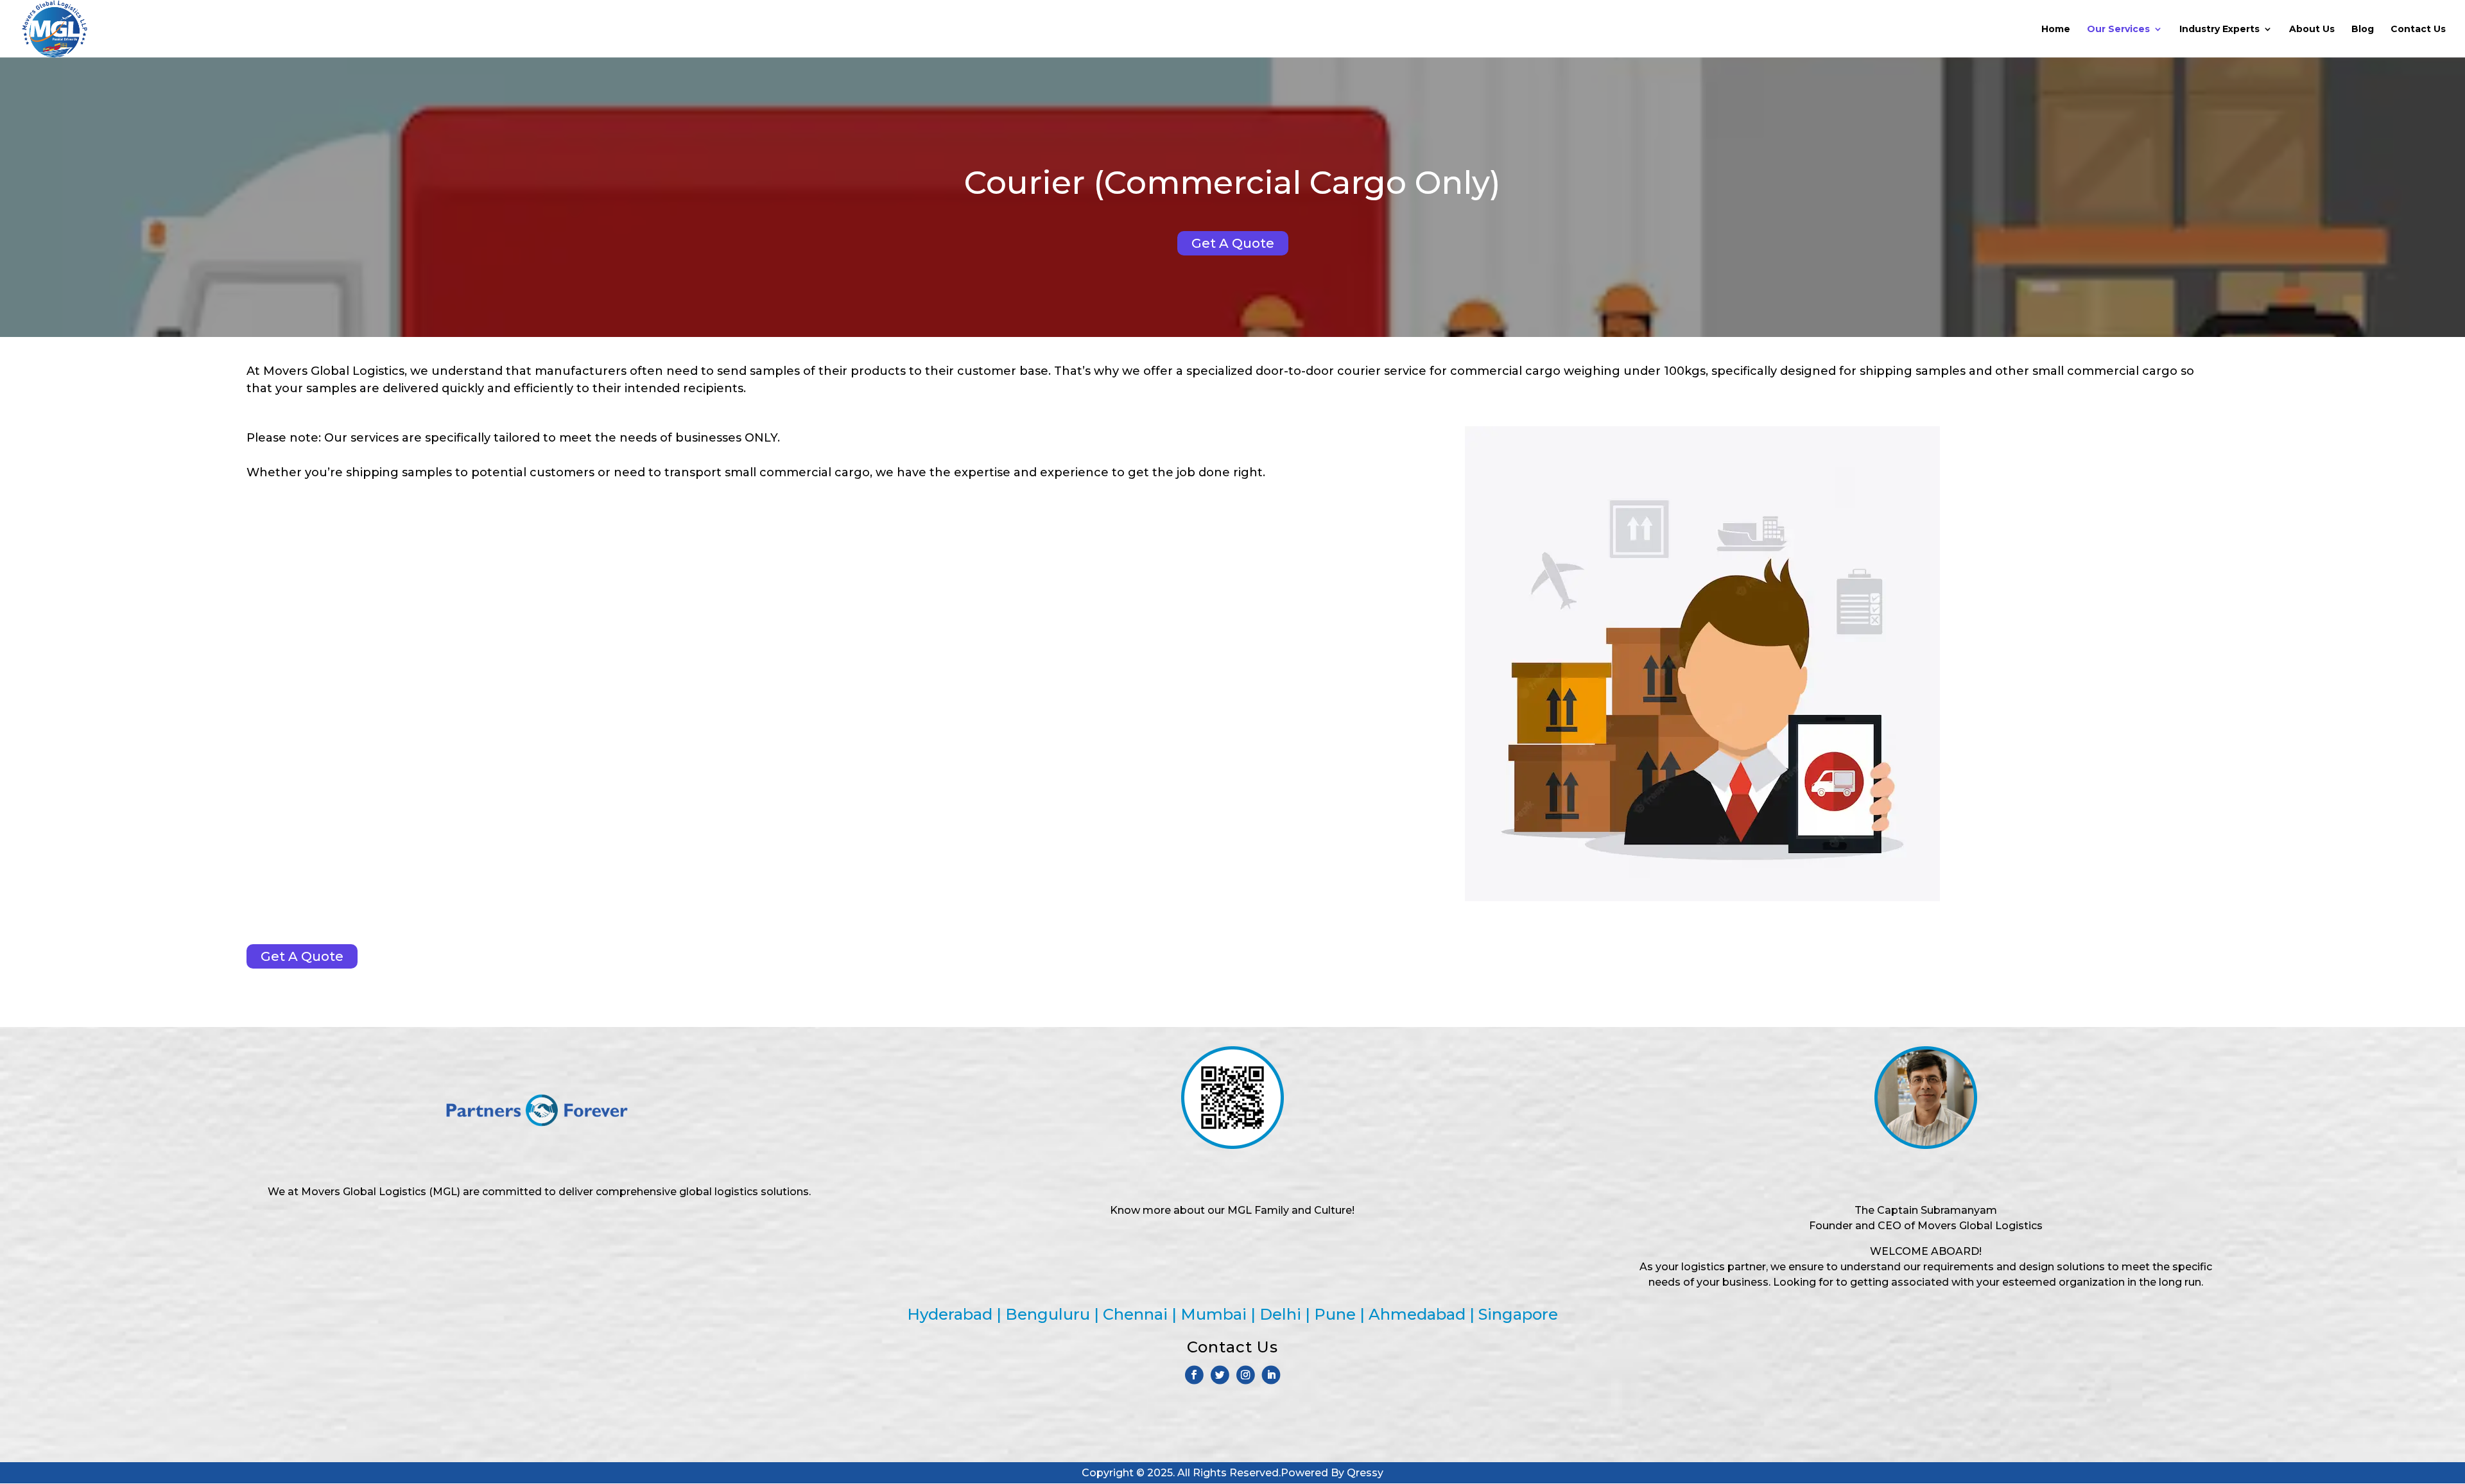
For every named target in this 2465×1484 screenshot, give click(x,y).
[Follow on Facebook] (1194, 1375)
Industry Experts (2219, 30)
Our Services (2118, 30)
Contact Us (2418, 30)
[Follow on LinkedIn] (1271, 1375)
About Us (2312, 30)
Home (2056, 30)
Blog (2363, 30)
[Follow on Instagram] (1246, 1375)
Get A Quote (1233, 243)
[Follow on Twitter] (1220, 1375)
